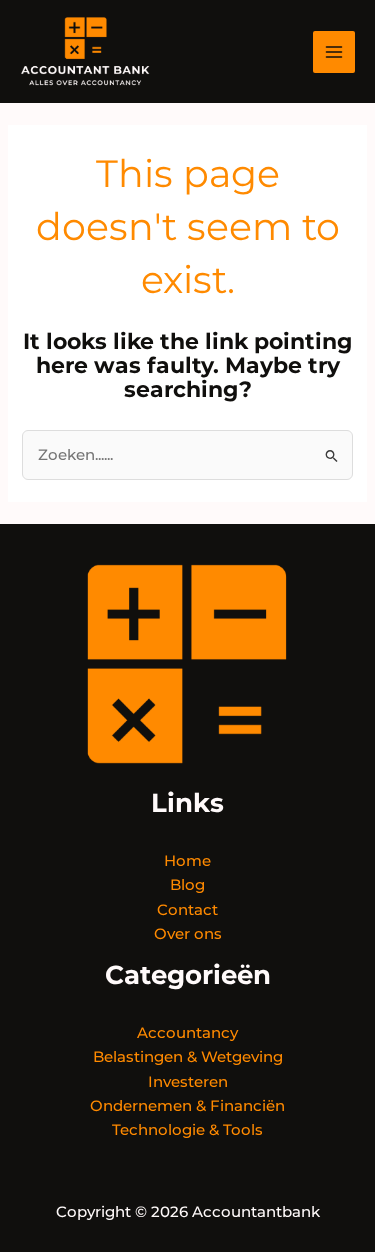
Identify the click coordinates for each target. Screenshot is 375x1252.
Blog (187, 885)
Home (187, 861)
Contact (187, 910)
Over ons (188, 934)
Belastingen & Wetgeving (188, 1057)
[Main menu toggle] (334, 52)
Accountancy (187, 1033)
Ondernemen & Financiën (187, 1106)
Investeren (188, 1082)
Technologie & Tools (187, 1130)
